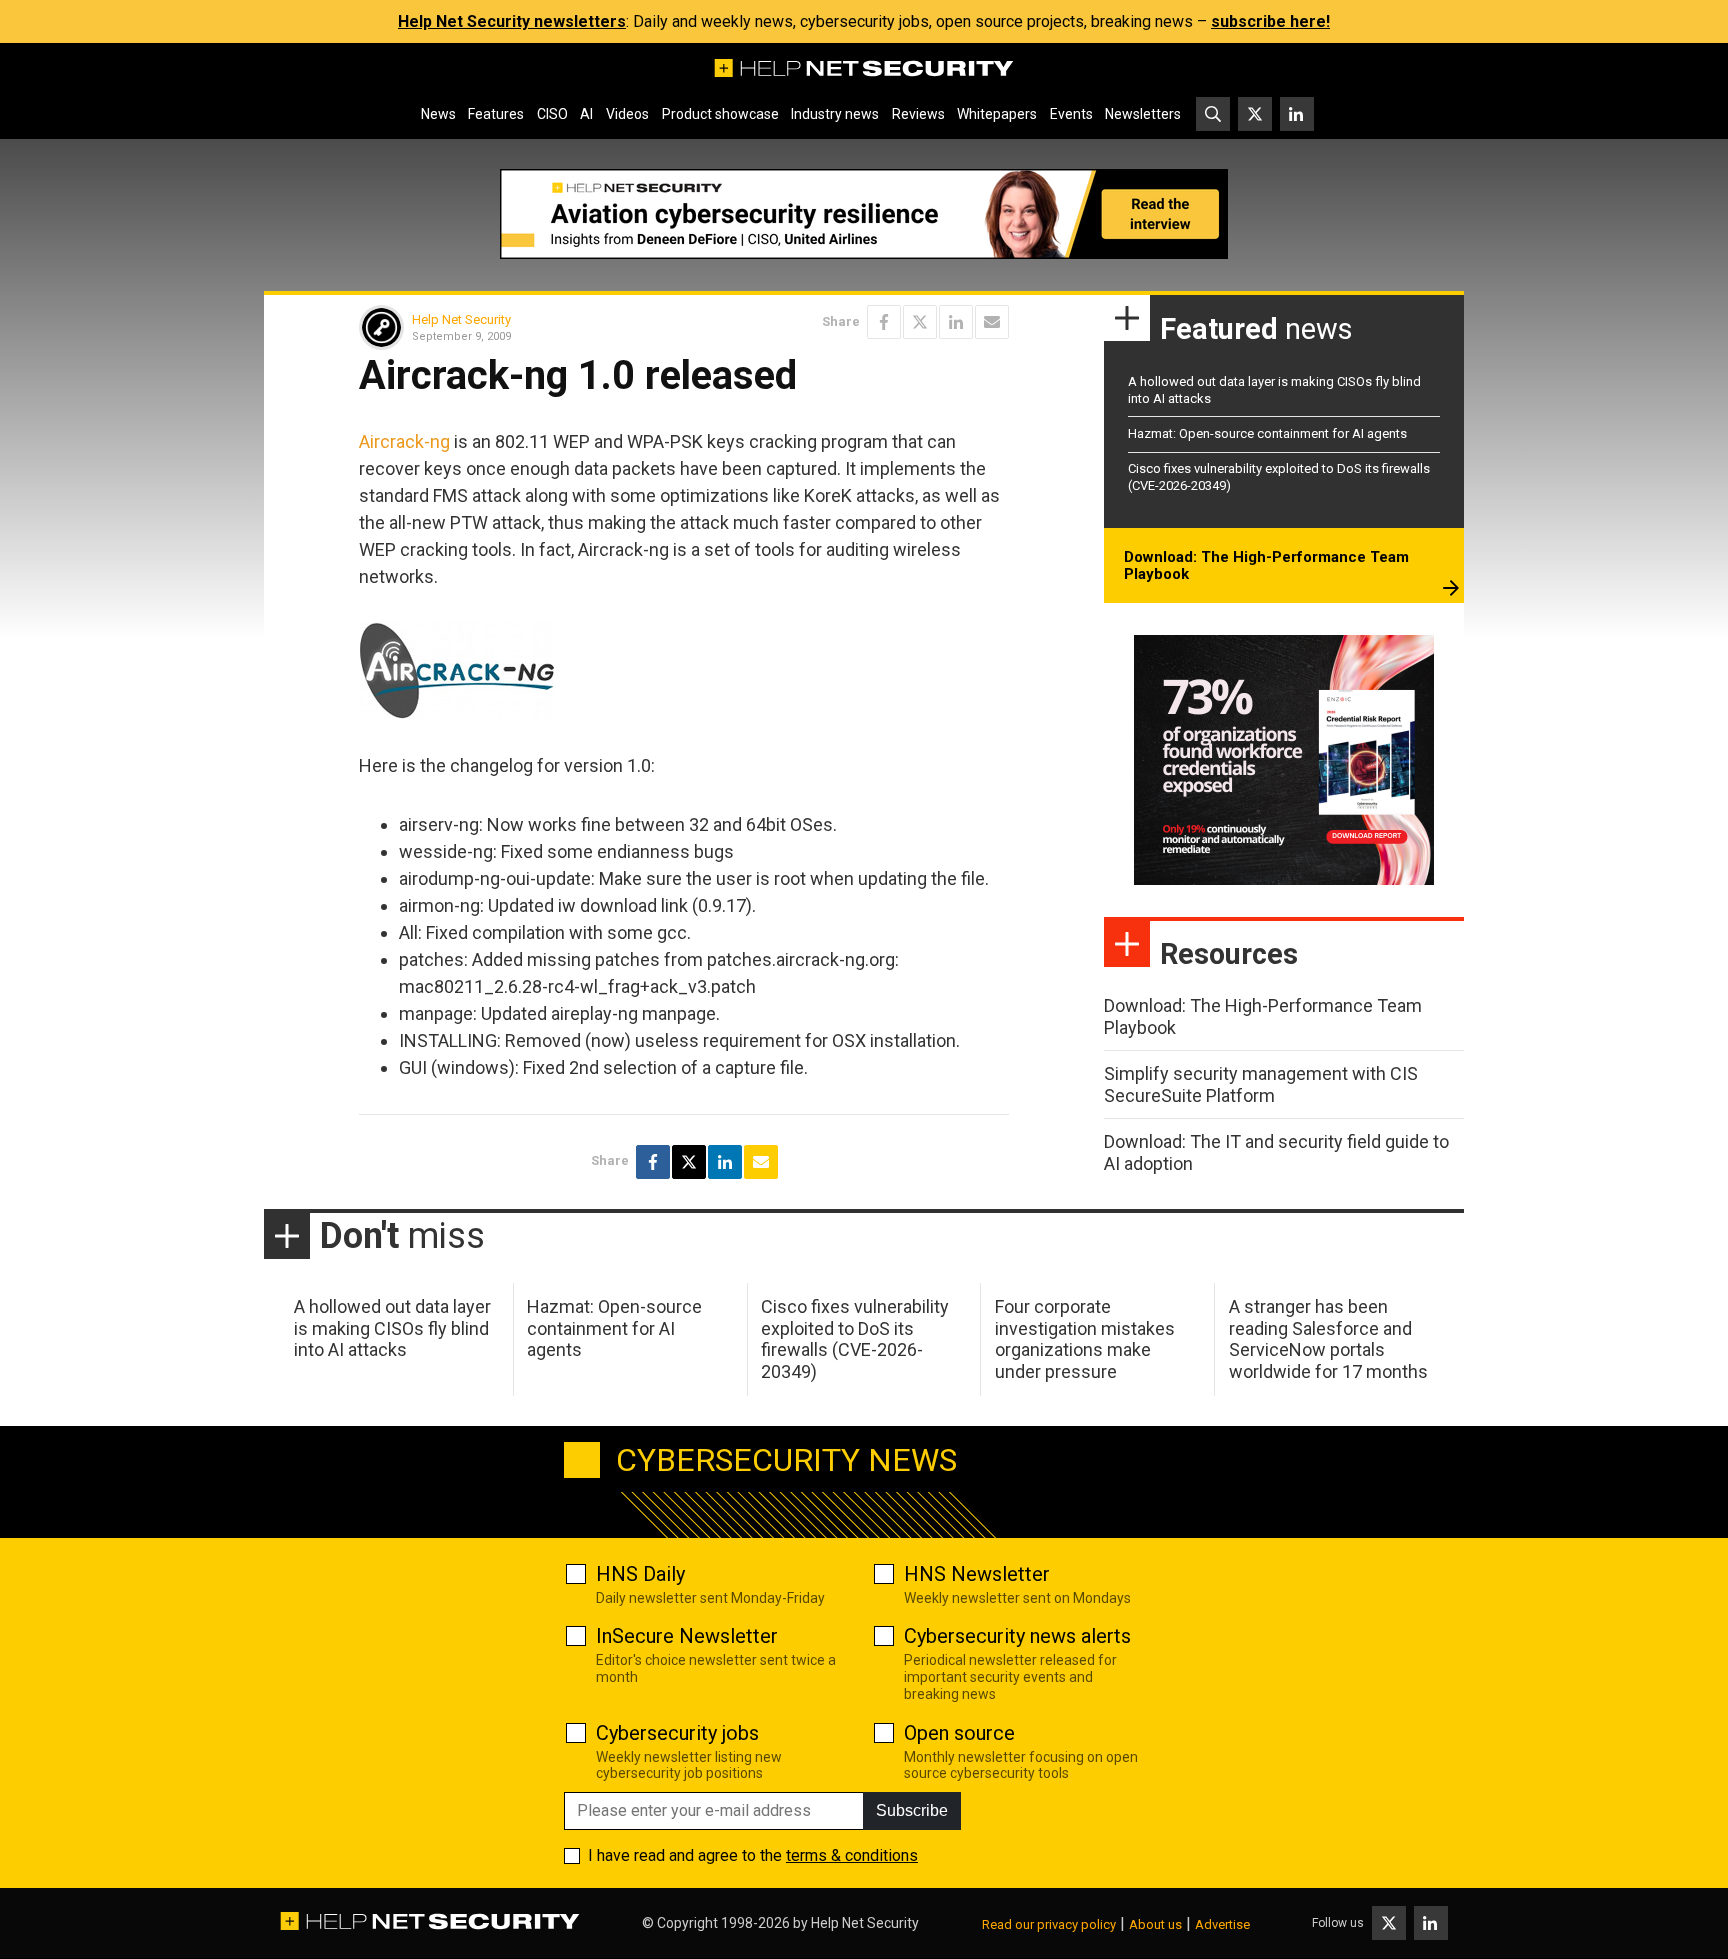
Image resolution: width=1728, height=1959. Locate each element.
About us (1155, 1924)
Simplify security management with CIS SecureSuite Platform (1261, 1084)
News (438, 114)
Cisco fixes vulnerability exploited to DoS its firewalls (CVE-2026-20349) (855, 1339)
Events (1071, 114)
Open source (959, 1733)
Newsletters (1143, 114)
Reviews (918, 114)
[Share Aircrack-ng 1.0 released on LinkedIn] (956, 322)
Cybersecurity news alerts (1017, 1636)
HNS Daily (640, 1574)
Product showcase (720, 114)
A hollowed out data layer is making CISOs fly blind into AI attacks (392, 1328)
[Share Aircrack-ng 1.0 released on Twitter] (920, 322)
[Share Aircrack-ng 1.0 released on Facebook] (884, 322)
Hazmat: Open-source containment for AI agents (1267, 433)
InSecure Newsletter (687, 1636)
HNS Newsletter (977, 1574)
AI (586, 114)
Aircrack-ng (404, 441)
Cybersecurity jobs (677, 1733)
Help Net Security (461, 319)
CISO (552, 114)
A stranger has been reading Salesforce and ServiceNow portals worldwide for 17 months (1328, 1339)
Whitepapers (997, 114)
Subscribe (912, 1810)
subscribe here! (1270, 21)
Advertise (1222, 1924)
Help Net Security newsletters (512, 21)
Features (496, 114)
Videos (627, 114)
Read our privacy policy (1049, 1924)
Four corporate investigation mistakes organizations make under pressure (1085, 1339)
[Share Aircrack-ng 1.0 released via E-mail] (992, 322)
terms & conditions (852, 1855)
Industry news (835, 114)
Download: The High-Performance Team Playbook (1266, 566)
